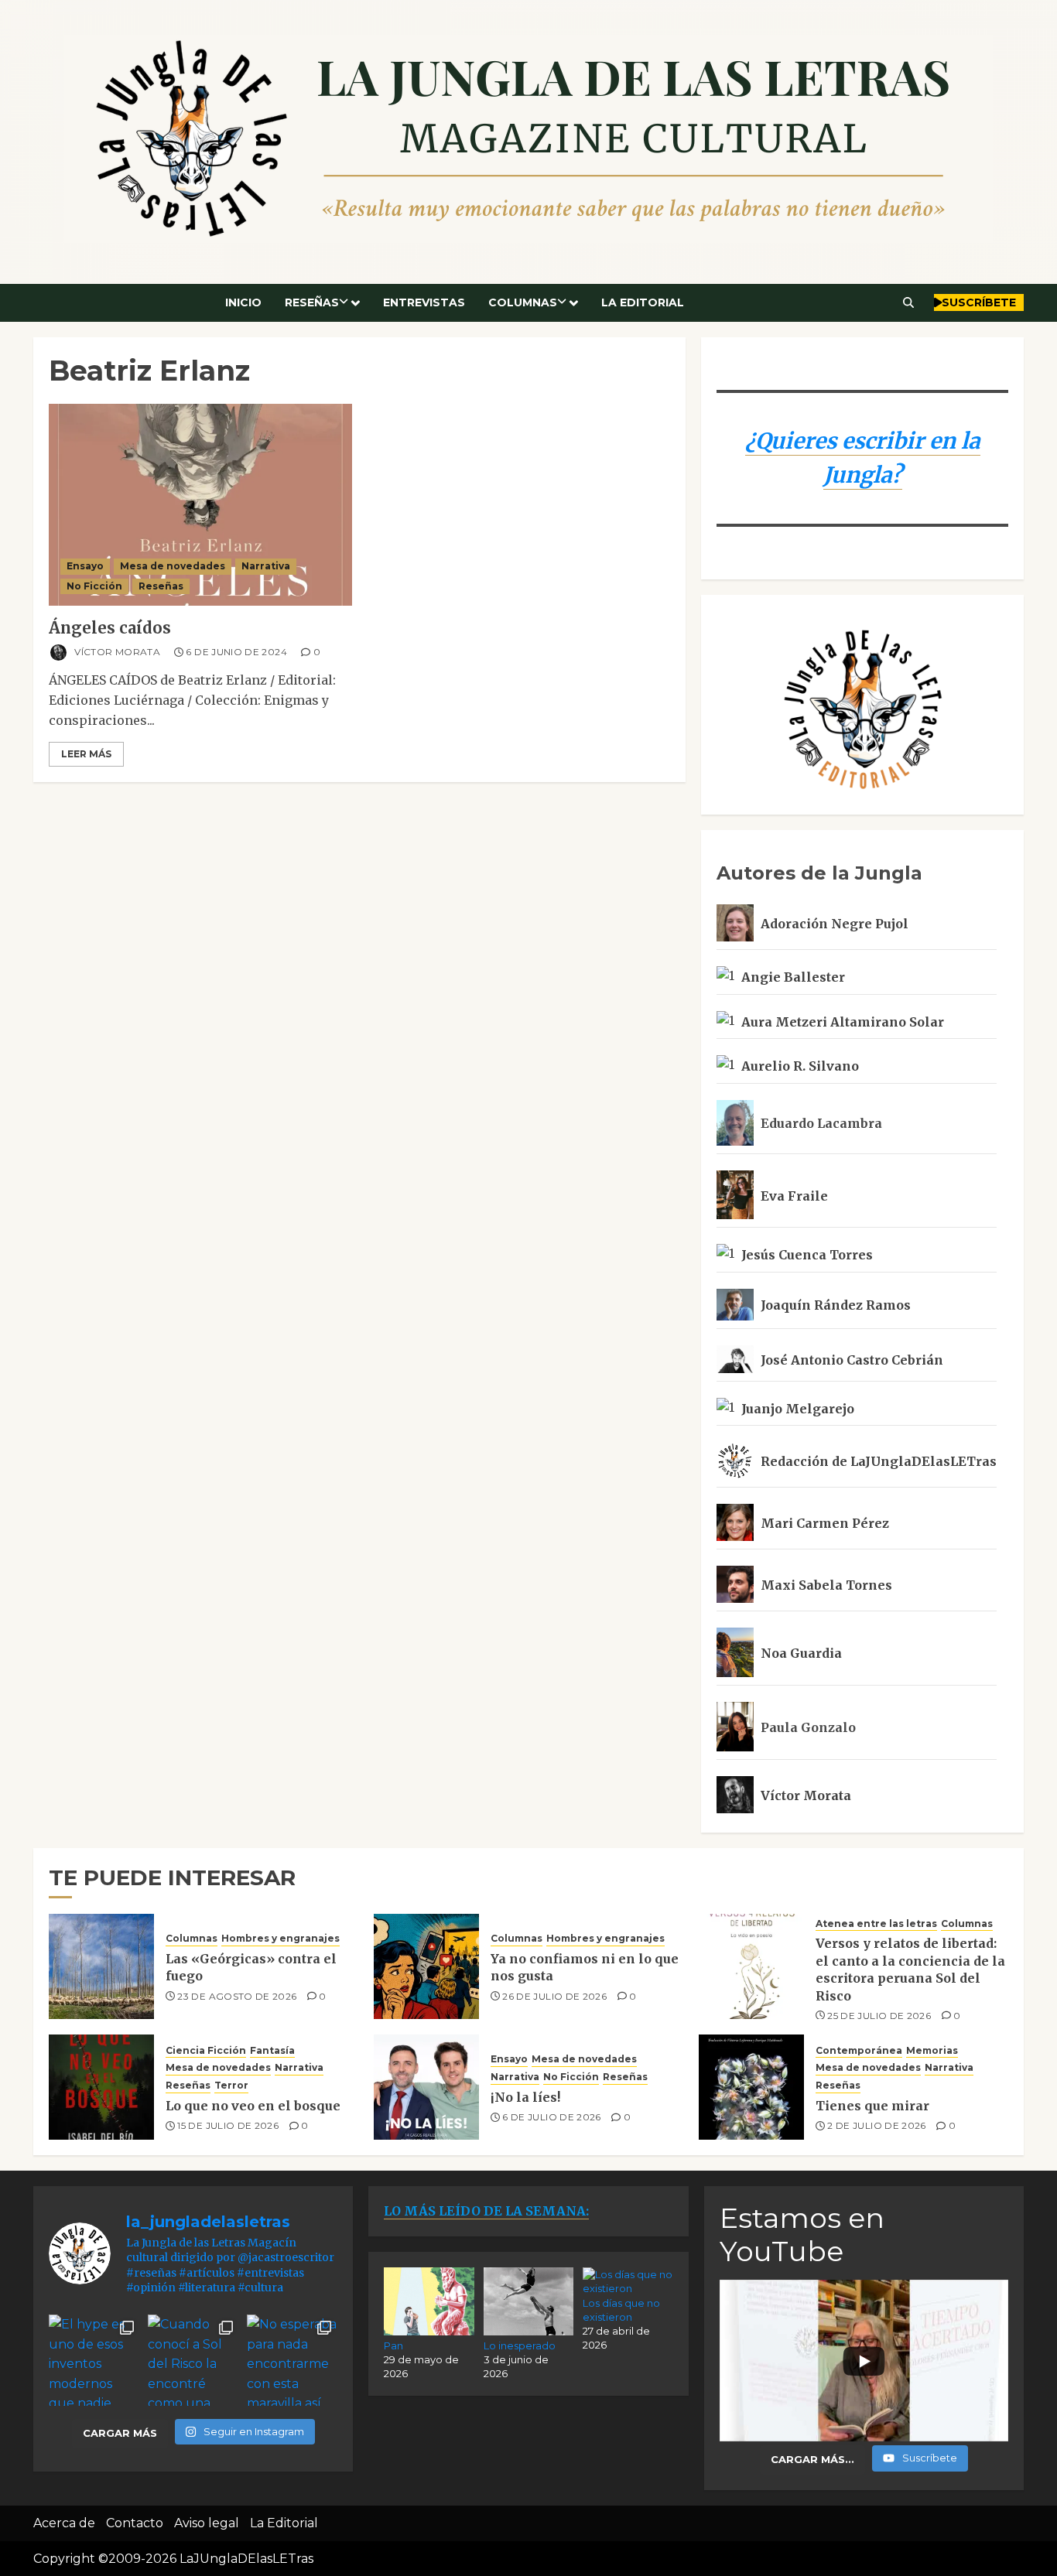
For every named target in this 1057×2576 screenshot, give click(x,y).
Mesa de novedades (173, 566)
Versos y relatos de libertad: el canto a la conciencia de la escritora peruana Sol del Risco (910, 1969)
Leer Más (86, 754)
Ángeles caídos (110, 628)
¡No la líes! (525, 2097)
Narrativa (266, 566)
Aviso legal (207, 2523)
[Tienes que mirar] (751, 2087)
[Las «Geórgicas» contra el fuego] (101, 1966)
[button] (909, 302)
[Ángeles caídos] (200, 505)
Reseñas (312, 302)
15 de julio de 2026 (228, 2125)
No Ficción (94, 586)
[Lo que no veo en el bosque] (101, 2087)
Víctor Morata (116, 652)
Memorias (932, 2050)
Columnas (523, 302)
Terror (231, 2085)
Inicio (243, 302)
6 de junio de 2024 (236, 652)
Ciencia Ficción (206, 2050)
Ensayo (85, 566)
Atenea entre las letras (876, 1923)
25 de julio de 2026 (879, 2016)
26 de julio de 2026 (554, 1996)
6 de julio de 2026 (551, 2117)
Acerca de (64, 2523)
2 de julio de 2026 (876, 2125)
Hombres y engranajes (280, 1938)
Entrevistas (424, 302)
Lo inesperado (520, 2345)
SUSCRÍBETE (979, 302)
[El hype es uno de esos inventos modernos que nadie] (94, 2360)
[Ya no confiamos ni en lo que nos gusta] (426, 1966)
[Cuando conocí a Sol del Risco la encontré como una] (193, 2360)
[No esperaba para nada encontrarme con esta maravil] (292, 2360)
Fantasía (272, 2050)
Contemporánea (859, 2050)
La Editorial (643, 302)
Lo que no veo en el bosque (253, 2106)
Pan (393, 2345)
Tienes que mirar (872, 2106)
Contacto (135, 2523)
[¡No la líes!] (426, 2087)
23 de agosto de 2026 (237, 1996)
